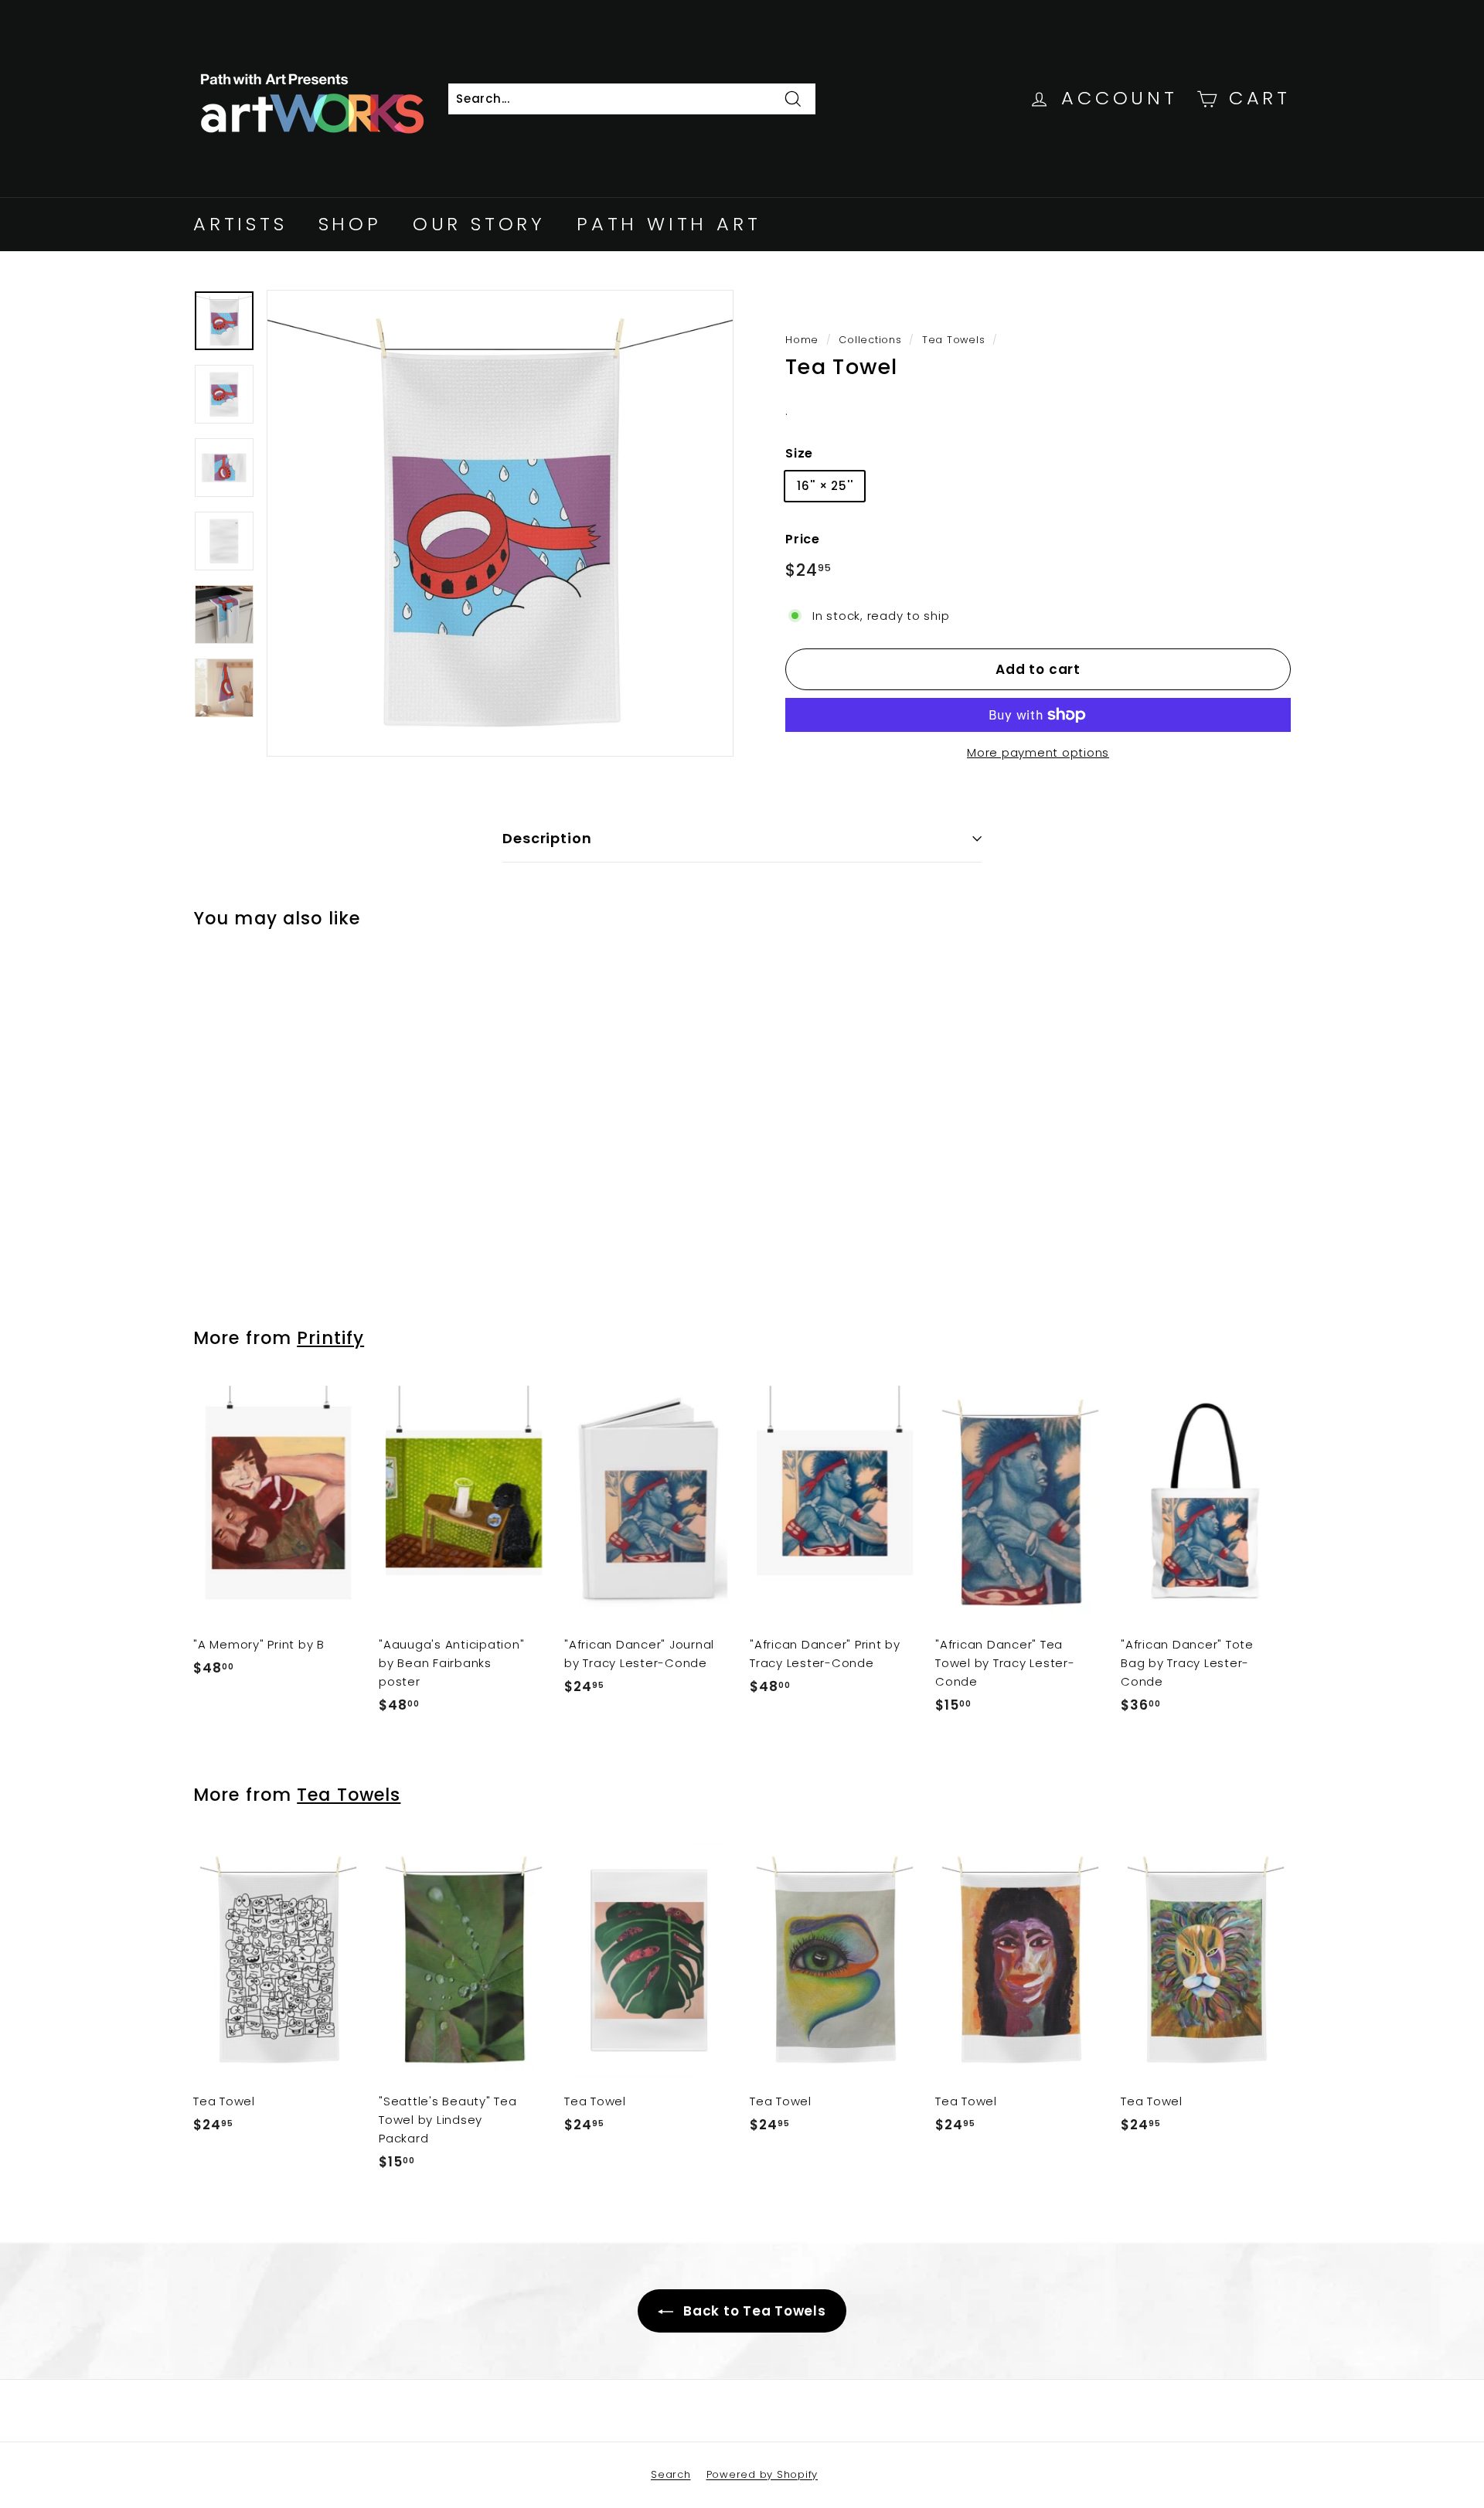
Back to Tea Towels (752, 2311)
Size (799, 453)
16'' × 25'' (825, 486)
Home (802, 340)
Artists (240, 224)
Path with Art (669, 224)
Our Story (479, 224)
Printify (330, 1338)
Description (547, 838)
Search (671, 2474)
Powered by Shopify (762, 2474)
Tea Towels (954, 340)
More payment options (1038, 752)
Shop (350, 224)
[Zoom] (500, 523)
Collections (870, 340)
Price (803, 539)
